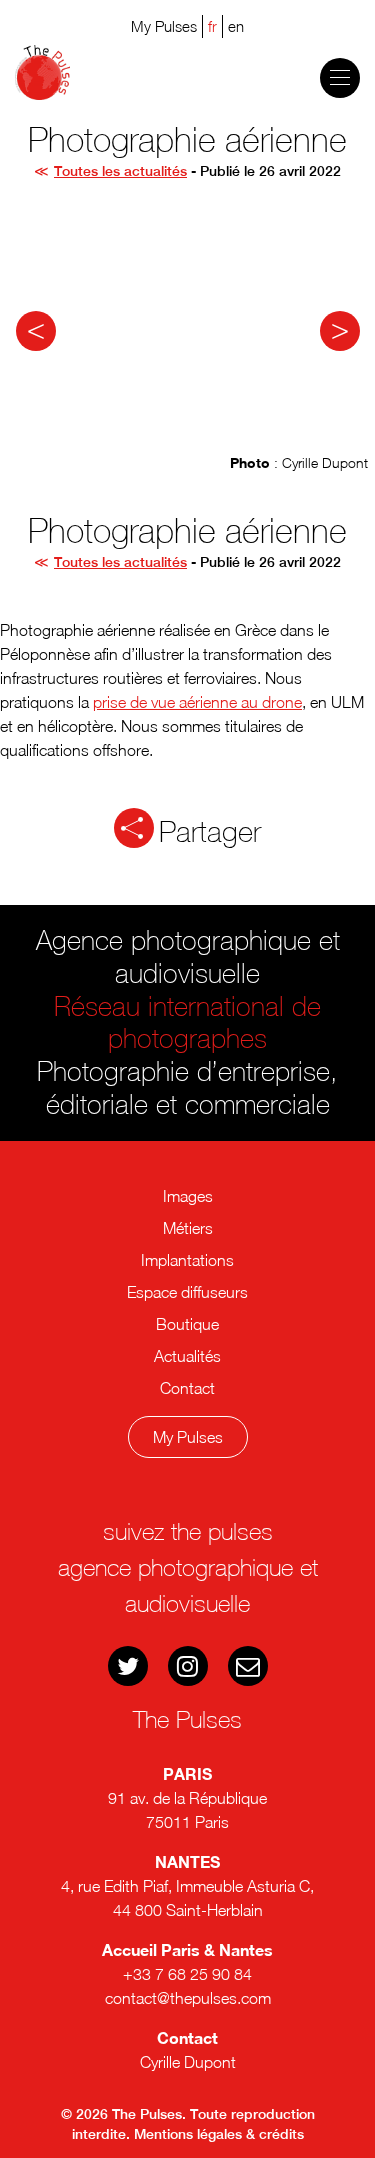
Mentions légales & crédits (219, 2134)
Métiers (188, 1228)
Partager (210, 832)
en (236, 26)
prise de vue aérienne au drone (197, 702)
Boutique (187, 1324)
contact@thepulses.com (188, 1998)
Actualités (187, 1356)
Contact (187, 1388)
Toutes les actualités (120, 171)
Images (188, 1196)
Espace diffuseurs (187, 1292)
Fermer (198, 1513)
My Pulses (188, 1437)
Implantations (187, 1260)
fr (212, 26)
